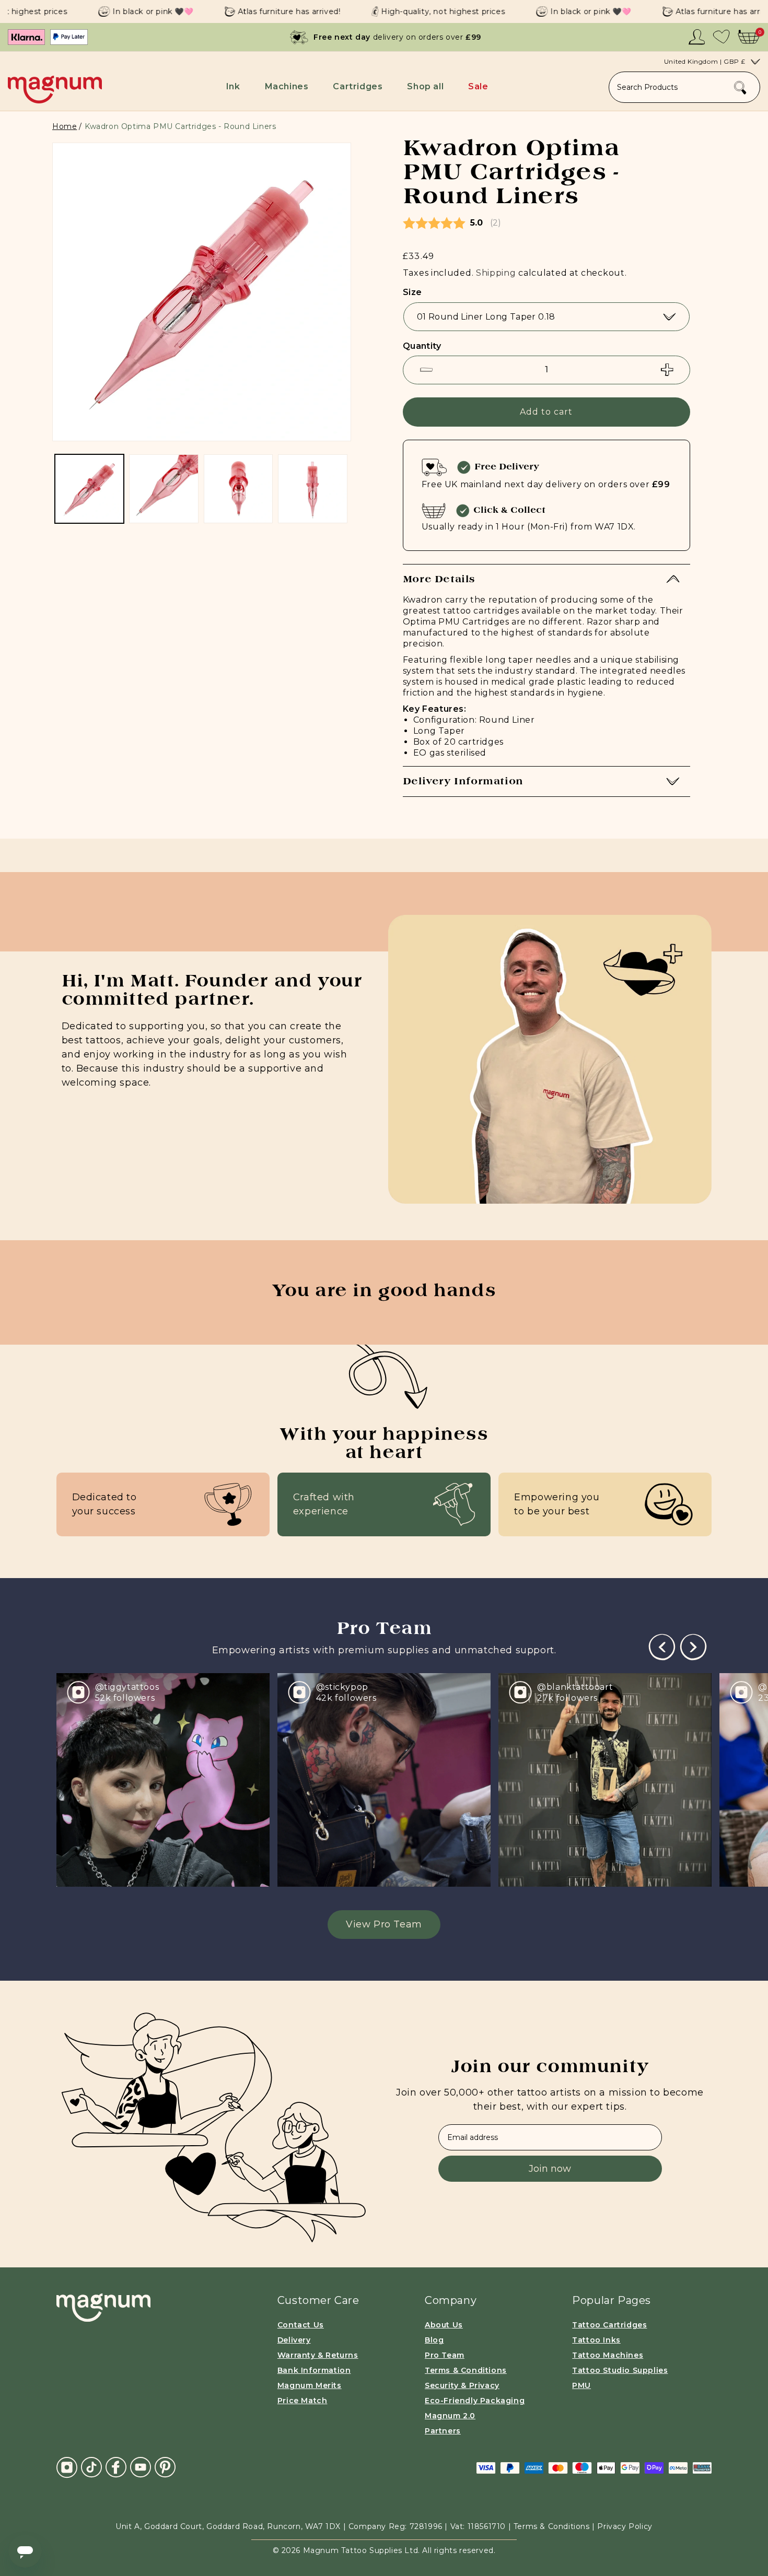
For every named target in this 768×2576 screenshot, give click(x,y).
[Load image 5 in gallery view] (312, 489)
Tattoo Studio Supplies (620, 2370)
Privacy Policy (625, 2526)
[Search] (740, 88)
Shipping (496, 273)
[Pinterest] (165, 2467)
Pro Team (445, 2355)
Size (412, 292)
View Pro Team (384, 1924)
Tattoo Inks (596, 2340)
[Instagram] (67, 2467)
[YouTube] (141, 2467)
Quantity (422, 346)
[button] (235, 86)
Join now (550, 2169)
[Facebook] (116, 2467)
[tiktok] (91, 2467)
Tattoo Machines (608, 2355)
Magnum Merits (310, 2385)
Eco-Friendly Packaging (475, 2401)
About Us (444, 2325)
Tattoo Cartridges (609, 2325)
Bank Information (314, 2370)
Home (65, 126)
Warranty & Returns (318, 2355)
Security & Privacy (462, 2385)
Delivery (294, 2340)
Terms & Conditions (466, 2370)
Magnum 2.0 (450, 2416)
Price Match (302, 2401)
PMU (581, 2385)
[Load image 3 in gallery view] (164, 489)
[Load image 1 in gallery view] (89, 489)
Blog (434, 2340)
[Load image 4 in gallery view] (238, 489)
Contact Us (301, 2325)
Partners (443, 2431)
